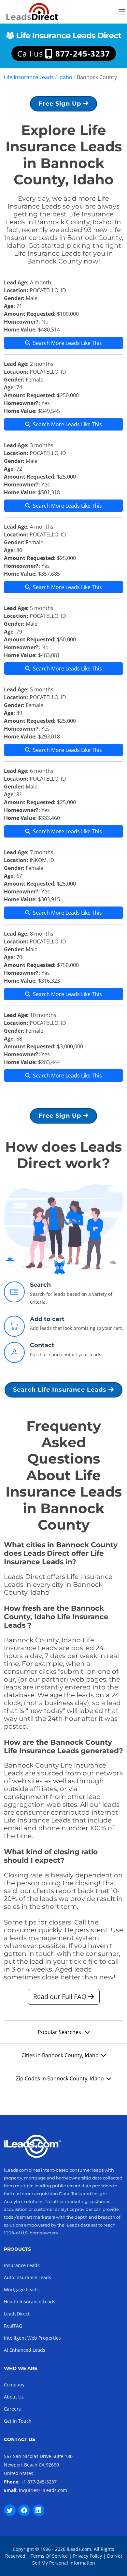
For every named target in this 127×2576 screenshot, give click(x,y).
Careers (12, 2409)
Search (40, 1285)
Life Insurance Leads (29, 77)
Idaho (65, 77)
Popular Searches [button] (60, 2032)
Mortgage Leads (21, 2289)
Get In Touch (18, 2421)
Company (14, 2385)
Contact (42, 1345)
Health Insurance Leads (30, 2302)
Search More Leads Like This (67, 343)
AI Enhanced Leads (25, 2350)
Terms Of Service (49, 2556)
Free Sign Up (61, 104)
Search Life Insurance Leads (61, 1390)
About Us (14, 2397)
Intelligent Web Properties (32, 2338)
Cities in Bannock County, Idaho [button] (60, 2055)
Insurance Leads (22, 2265)
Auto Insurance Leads (28, 2277)
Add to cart (47, 1319)
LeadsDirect (17, 2314)
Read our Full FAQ (61, 1997)
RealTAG (13, 2326)
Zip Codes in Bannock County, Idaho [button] (60, 2078)
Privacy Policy (87, 2556)
